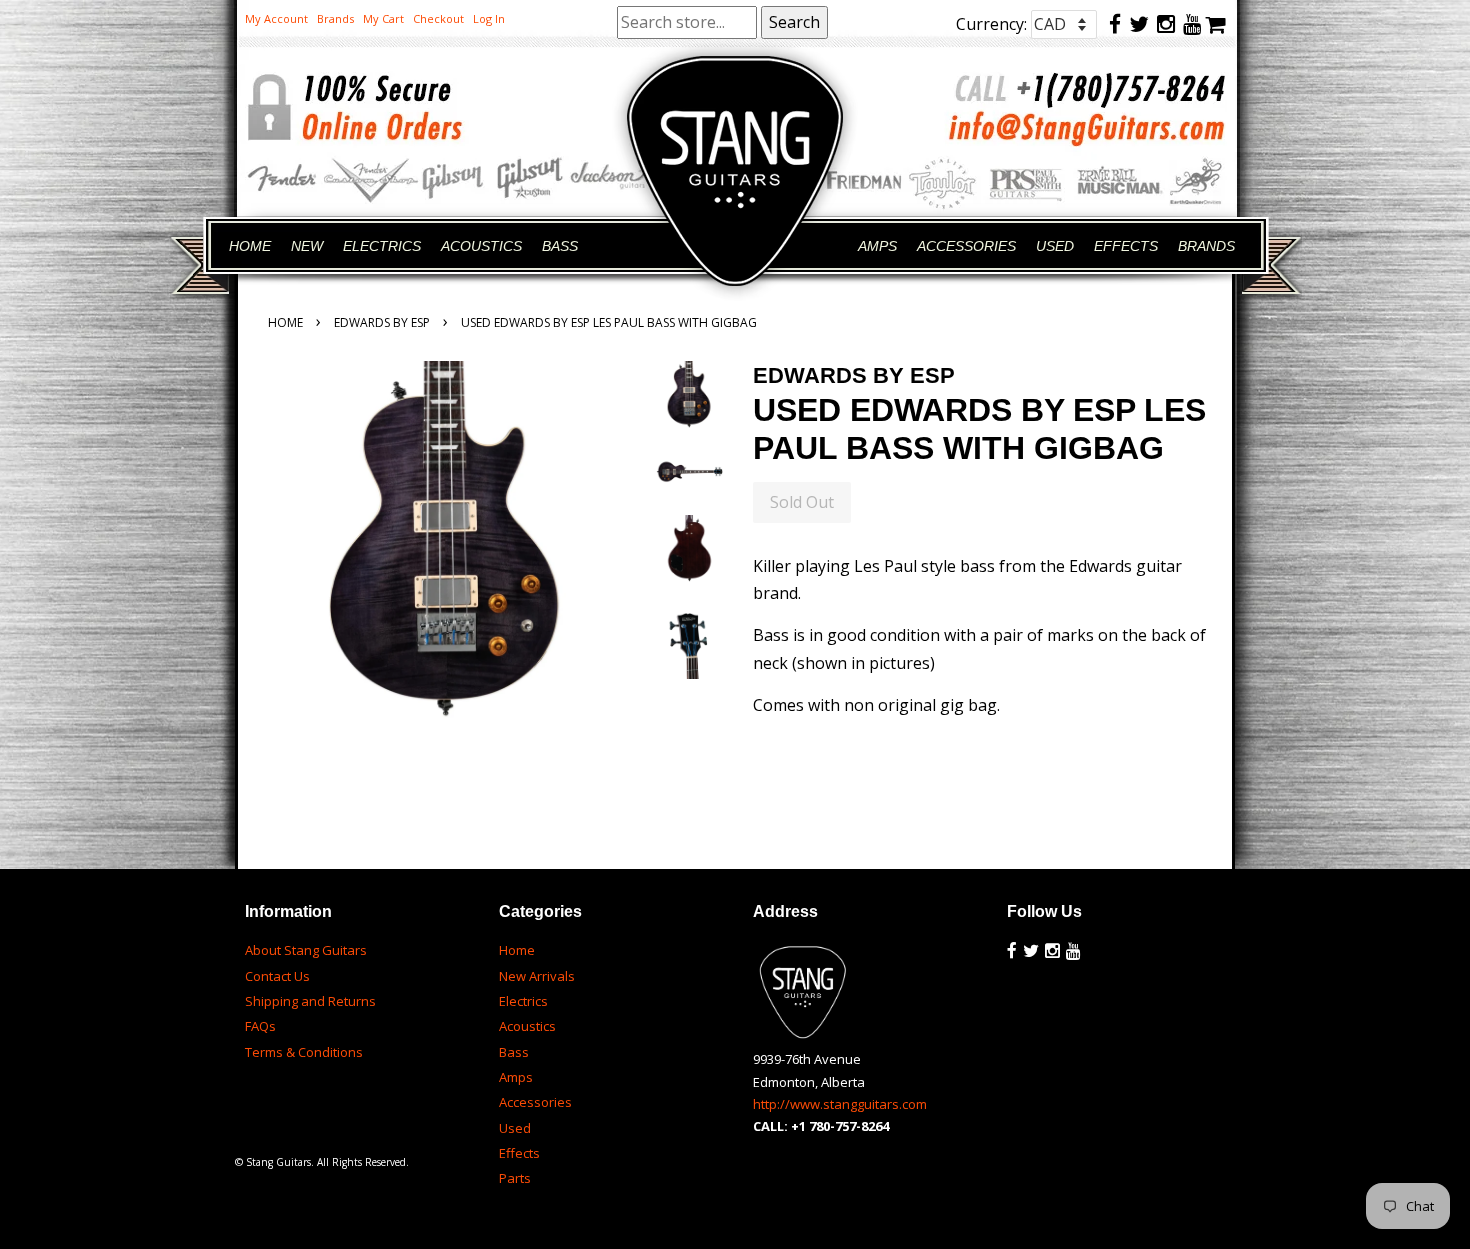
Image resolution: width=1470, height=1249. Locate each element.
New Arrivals (537, 976)
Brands (335, 18)
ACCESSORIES (966, 246)
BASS (560, 246)
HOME (250, 246)
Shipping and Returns (310, 1001)
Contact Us (277, 976)
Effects (519, 1153)
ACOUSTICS (481, 246)
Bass (514, 1052)
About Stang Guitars (306, 950)
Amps (516, 1077)
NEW (307, 246)
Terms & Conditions (304, 1052)
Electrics (523, 1001)
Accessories (535, 1102)
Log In (489, 18)
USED (1055, 246)
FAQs (260, 1026)
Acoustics (527, 1026)
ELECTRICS (382, 246)
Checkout (438, 18)
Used (515, 1128)
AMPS (877, 246)
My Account (276, 18)
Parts (515, 1178)
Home (285, 322)
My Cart (383, 18)
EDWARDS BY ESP (382, 322)
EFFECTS (1126, 246)
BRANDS (1206, 246)
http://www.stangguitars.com (840, 1104)
